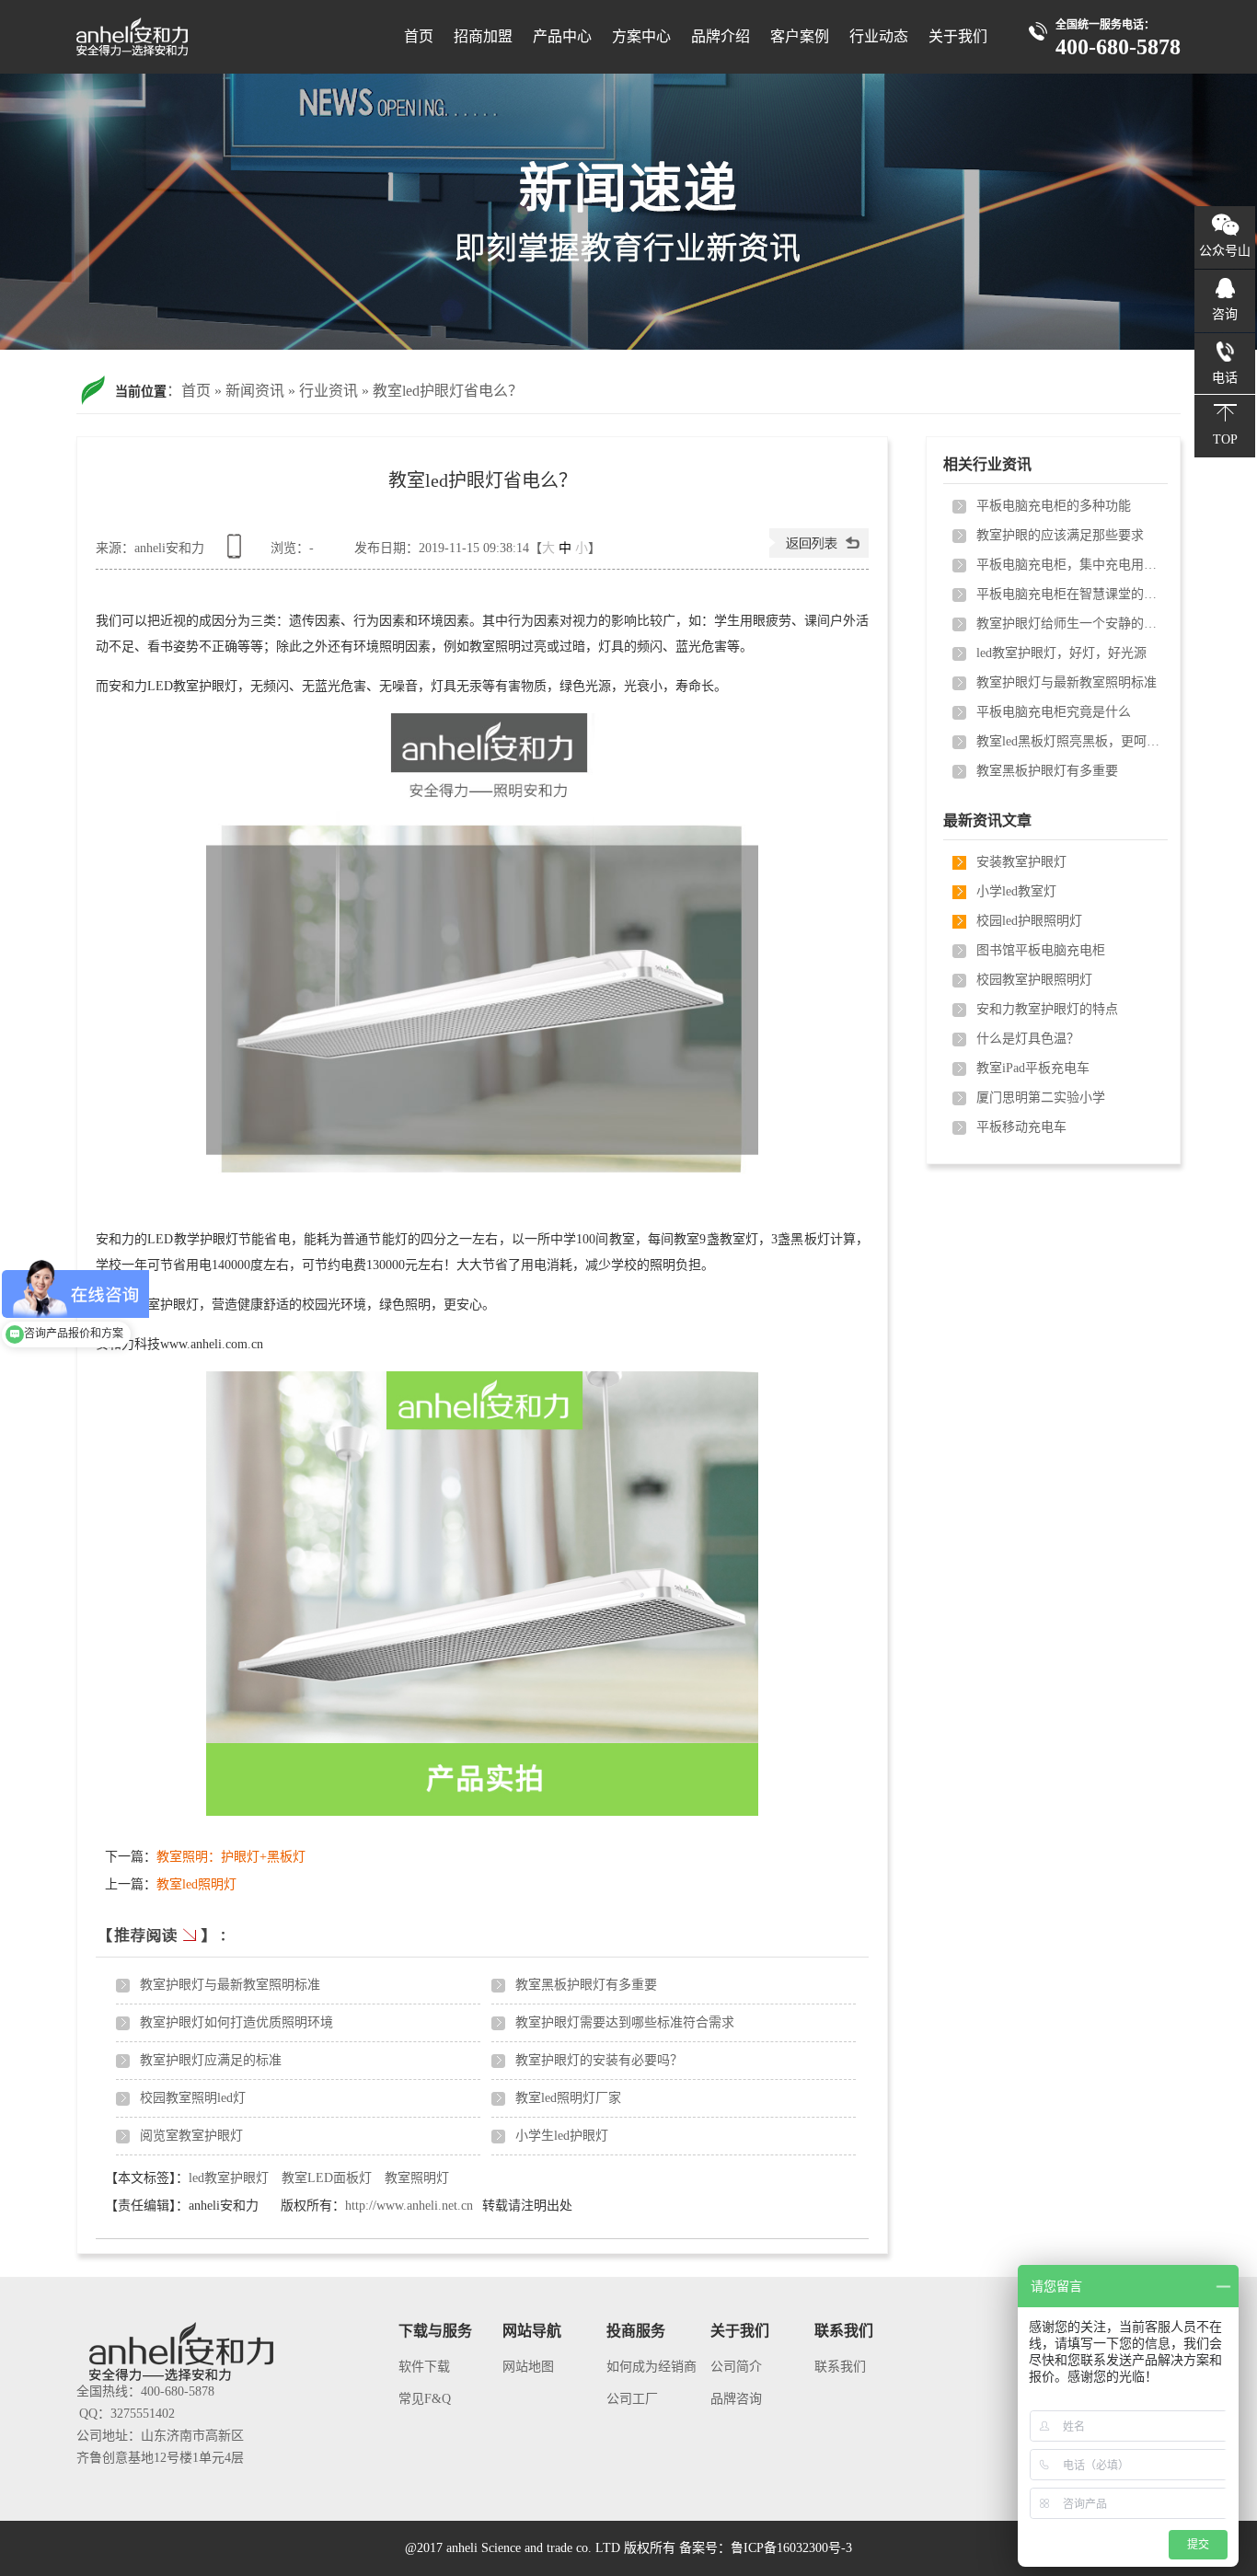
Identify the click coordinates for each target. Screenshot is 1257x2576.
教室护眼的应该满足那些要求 (1060, 535)
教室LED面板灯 (327, 2178)
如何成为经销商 (652, 2367)
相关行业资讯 (987, 464)
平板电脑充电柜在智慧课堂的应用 (1068, 594)
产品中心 (562, 36)
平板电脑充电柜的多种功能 (1054, 506)
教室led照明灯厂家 (568, 2098)
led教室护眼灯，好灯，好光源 (1061, 653)
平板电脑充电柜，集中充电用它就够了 (1068, 565)
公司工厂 (632, 2399)
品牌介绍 (721, 36)
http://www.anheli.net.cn (409, 2206)
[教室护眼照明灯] (628, 212)
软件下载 (424, 2367)
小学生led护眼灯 (562, 2136)
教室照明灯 (417, 2178)
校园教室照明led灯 (193, 2098)
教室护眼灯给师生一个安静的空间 (1068, 624)
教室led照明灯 (196, 1884)
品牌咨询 (736, 2399)
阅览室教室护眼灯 (191, 2136)
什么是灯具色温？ (1028, 1039)
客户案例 (800, 36)
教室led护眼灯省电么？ (448, 391)
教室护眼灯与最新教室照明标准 (230, 1985)
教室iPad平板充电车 (1033, 1068)
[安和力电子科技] (190, 47)
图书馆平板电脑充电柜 (1041, 950)
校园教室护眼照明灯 (1034, 980)
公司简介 (736, 2367)
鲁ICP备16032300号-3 (791, 2548)
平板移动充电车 (1021, 1127)
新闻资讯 (255, 391)
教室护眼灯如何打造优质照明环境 (236, 2022)
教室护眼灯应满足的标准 (211, 2060)
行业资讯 (329, 391)
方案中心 (641, 36)
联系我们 (840, 2367)
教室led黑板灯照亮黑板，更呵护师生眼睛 (1068, 741)
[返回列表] (819, 554)
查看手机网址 (237, 553)
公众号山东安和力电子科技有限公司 (1225, 256)
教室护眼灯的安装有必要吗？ (599, 2060)
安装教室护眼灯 (1021, 862)
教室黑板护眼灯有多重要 (586, 1985)
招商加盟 (483, 36)
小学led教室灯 (1016, 891)
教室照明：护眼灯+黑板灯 (231, 1857)
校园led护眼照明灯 (1029, 921)
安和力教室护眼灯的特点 (1047, 1009)
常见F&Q (425, 2399)
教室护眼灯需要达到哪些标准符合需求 (625, 2022)
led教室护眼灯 (229, 2178)
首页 (419, 36)
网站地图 (528, 2367)
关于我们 (958, 36)
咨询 (1225, 314)
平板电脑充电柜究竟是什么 (1054, 712)
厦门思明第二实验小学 (1041, 1097)
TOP (1225, 439)
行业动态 (879, 36)
